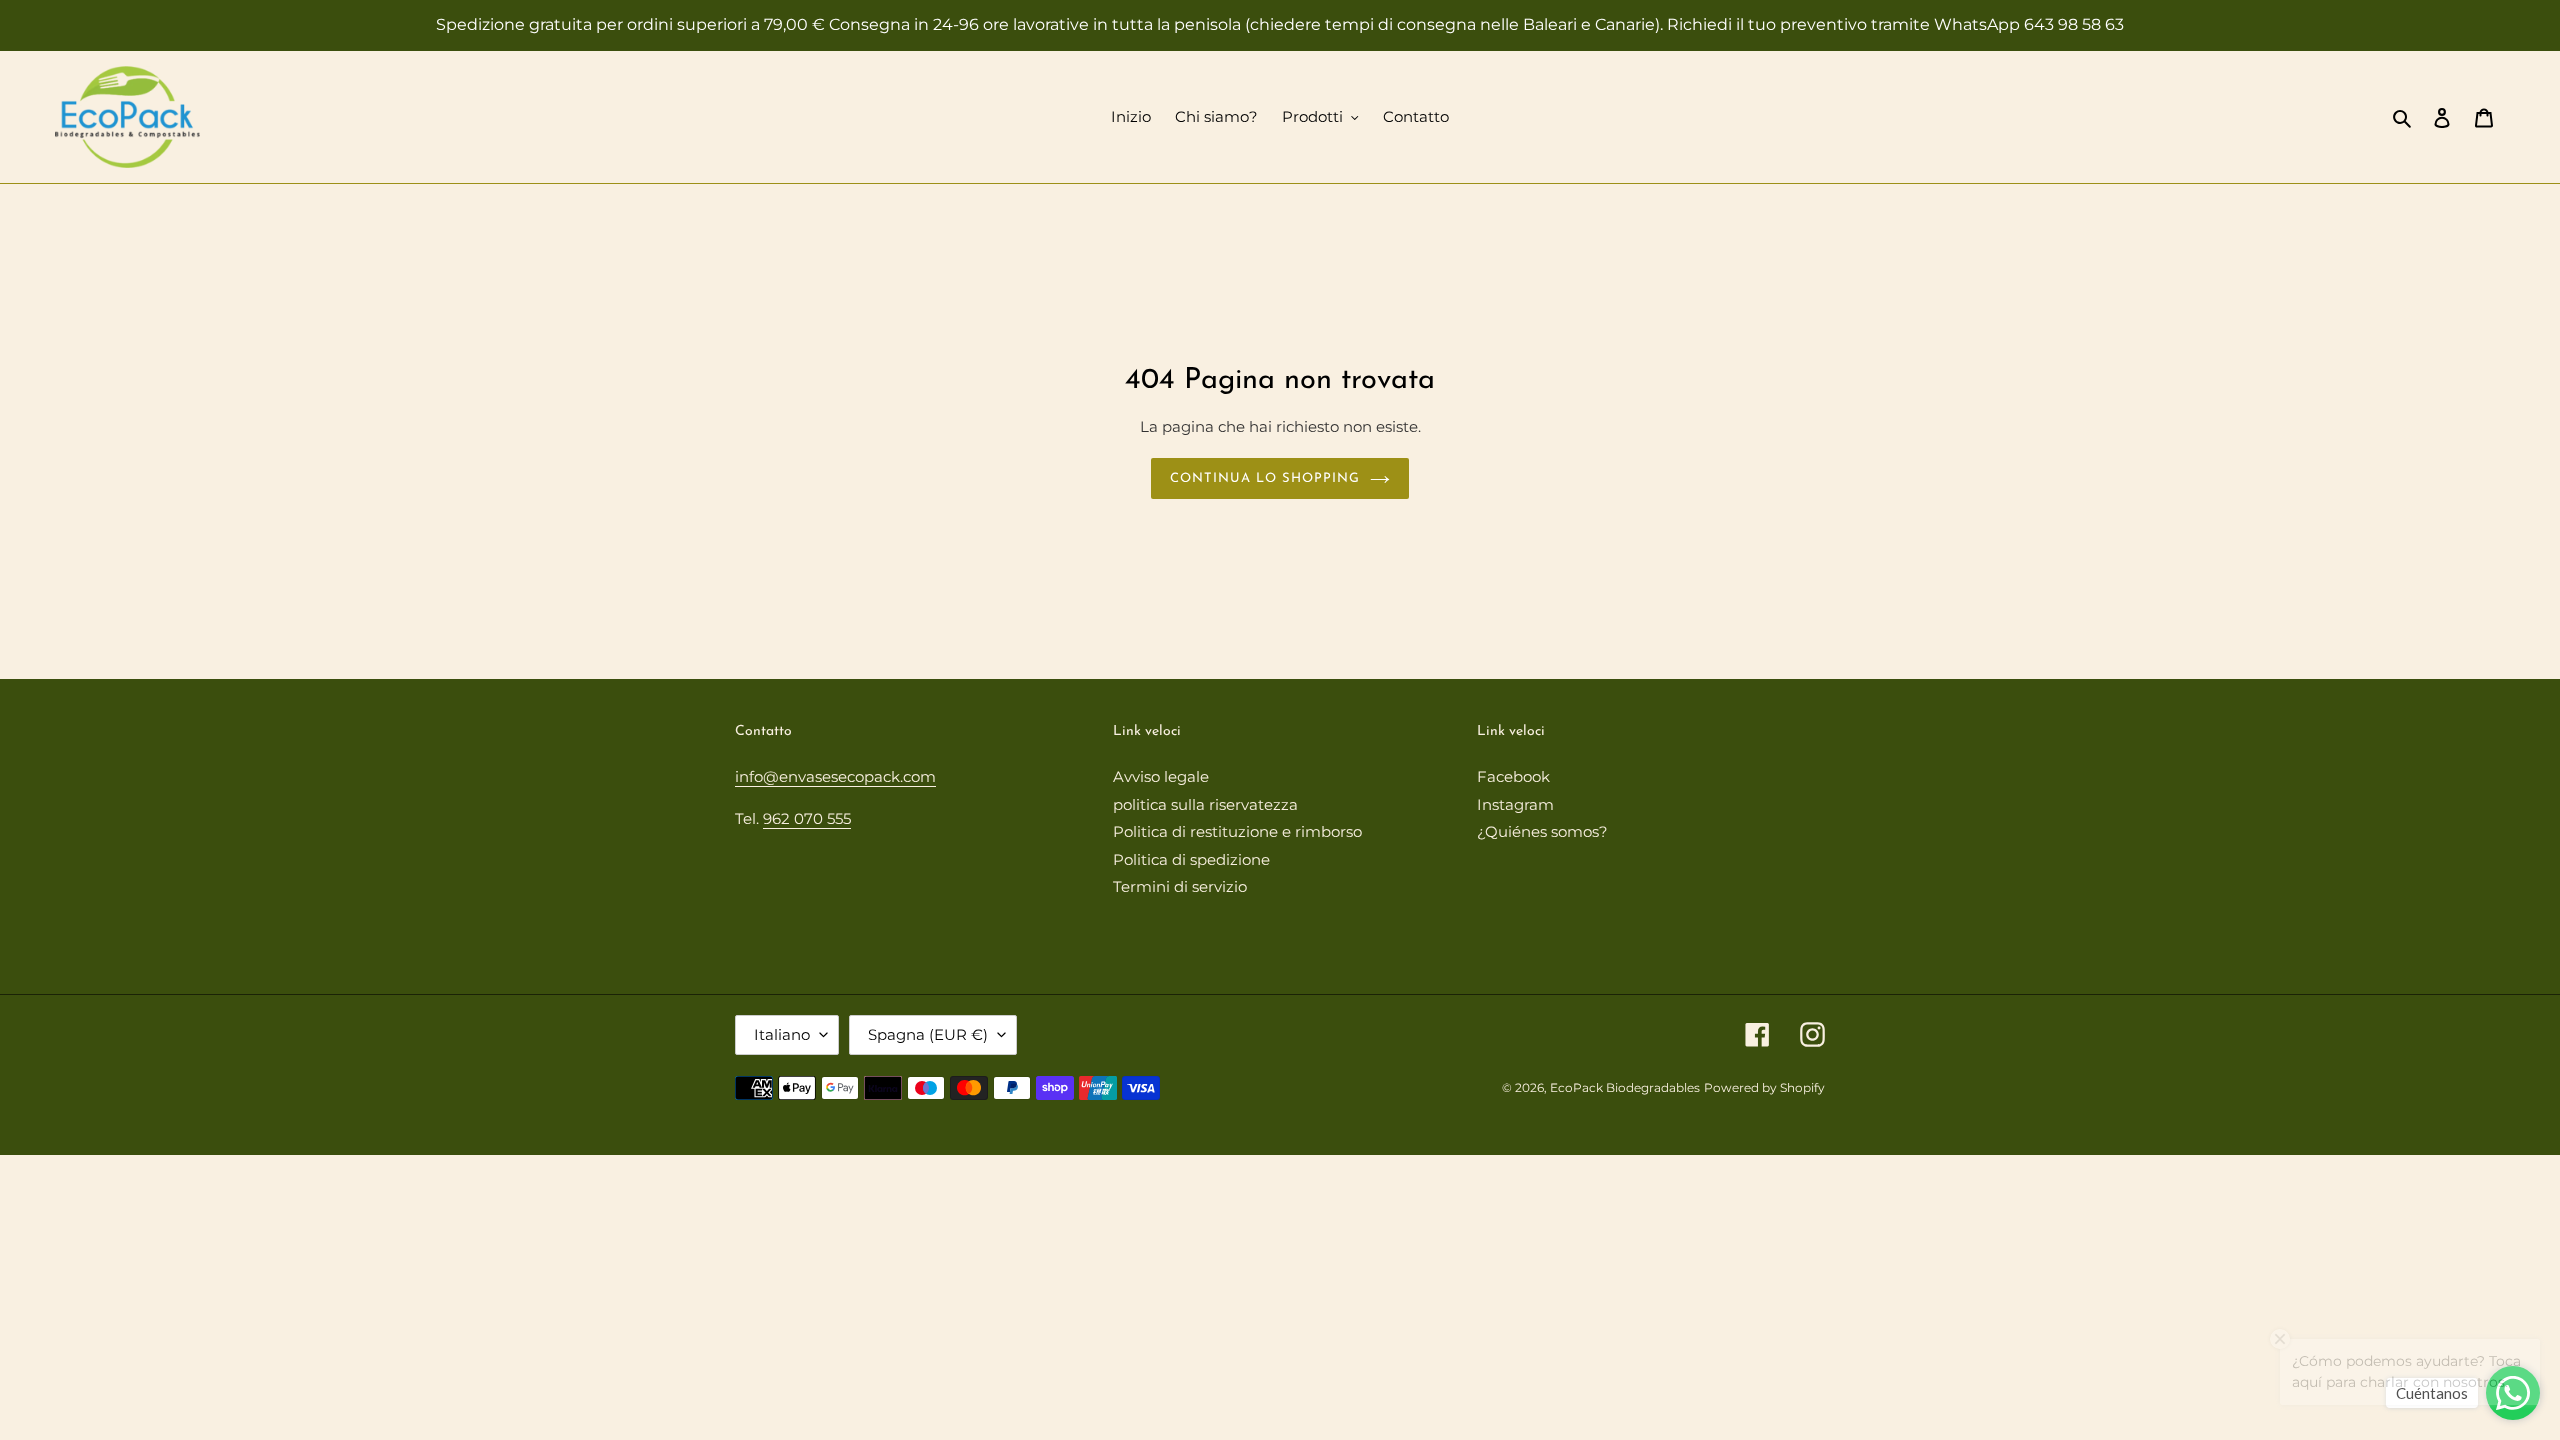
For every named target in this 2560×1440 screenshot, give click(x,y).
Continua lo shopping (1265, 478)
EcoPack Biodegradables (1625, 1087)
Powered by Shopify (1764, 1087)
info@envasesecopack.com (835, 776)
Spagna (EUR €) (928, 1034)
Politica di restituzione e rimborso (1237, 831)
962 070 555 (807, 818)
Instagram (1515, 804)
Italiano (782, 1034)
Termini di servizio (1180, 886)
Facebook (1513, 776)
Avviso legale (1161, 776)
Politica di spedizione (1191, 859)
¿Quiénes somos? (1542, 831)
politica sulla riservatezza (1205, 804)
